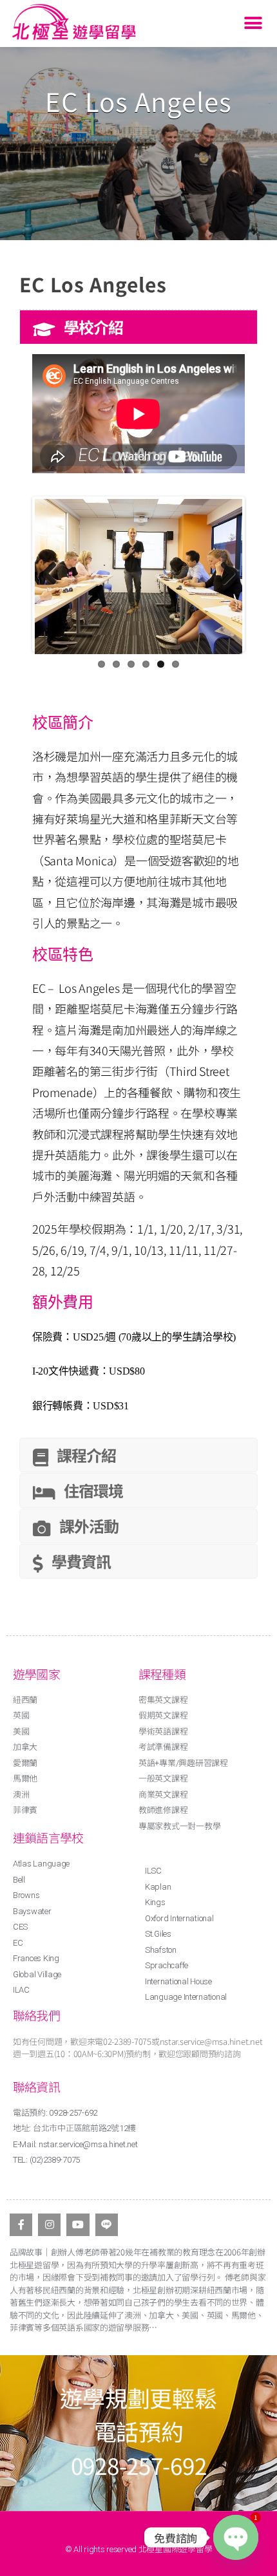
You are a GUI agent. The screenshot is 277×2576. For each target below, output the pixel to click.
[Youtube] (78, 2225)
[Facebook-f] (21, 2225)
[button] (253, 24)
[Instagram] (49, 2225)
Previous (54, 574)
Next (223, 574)
